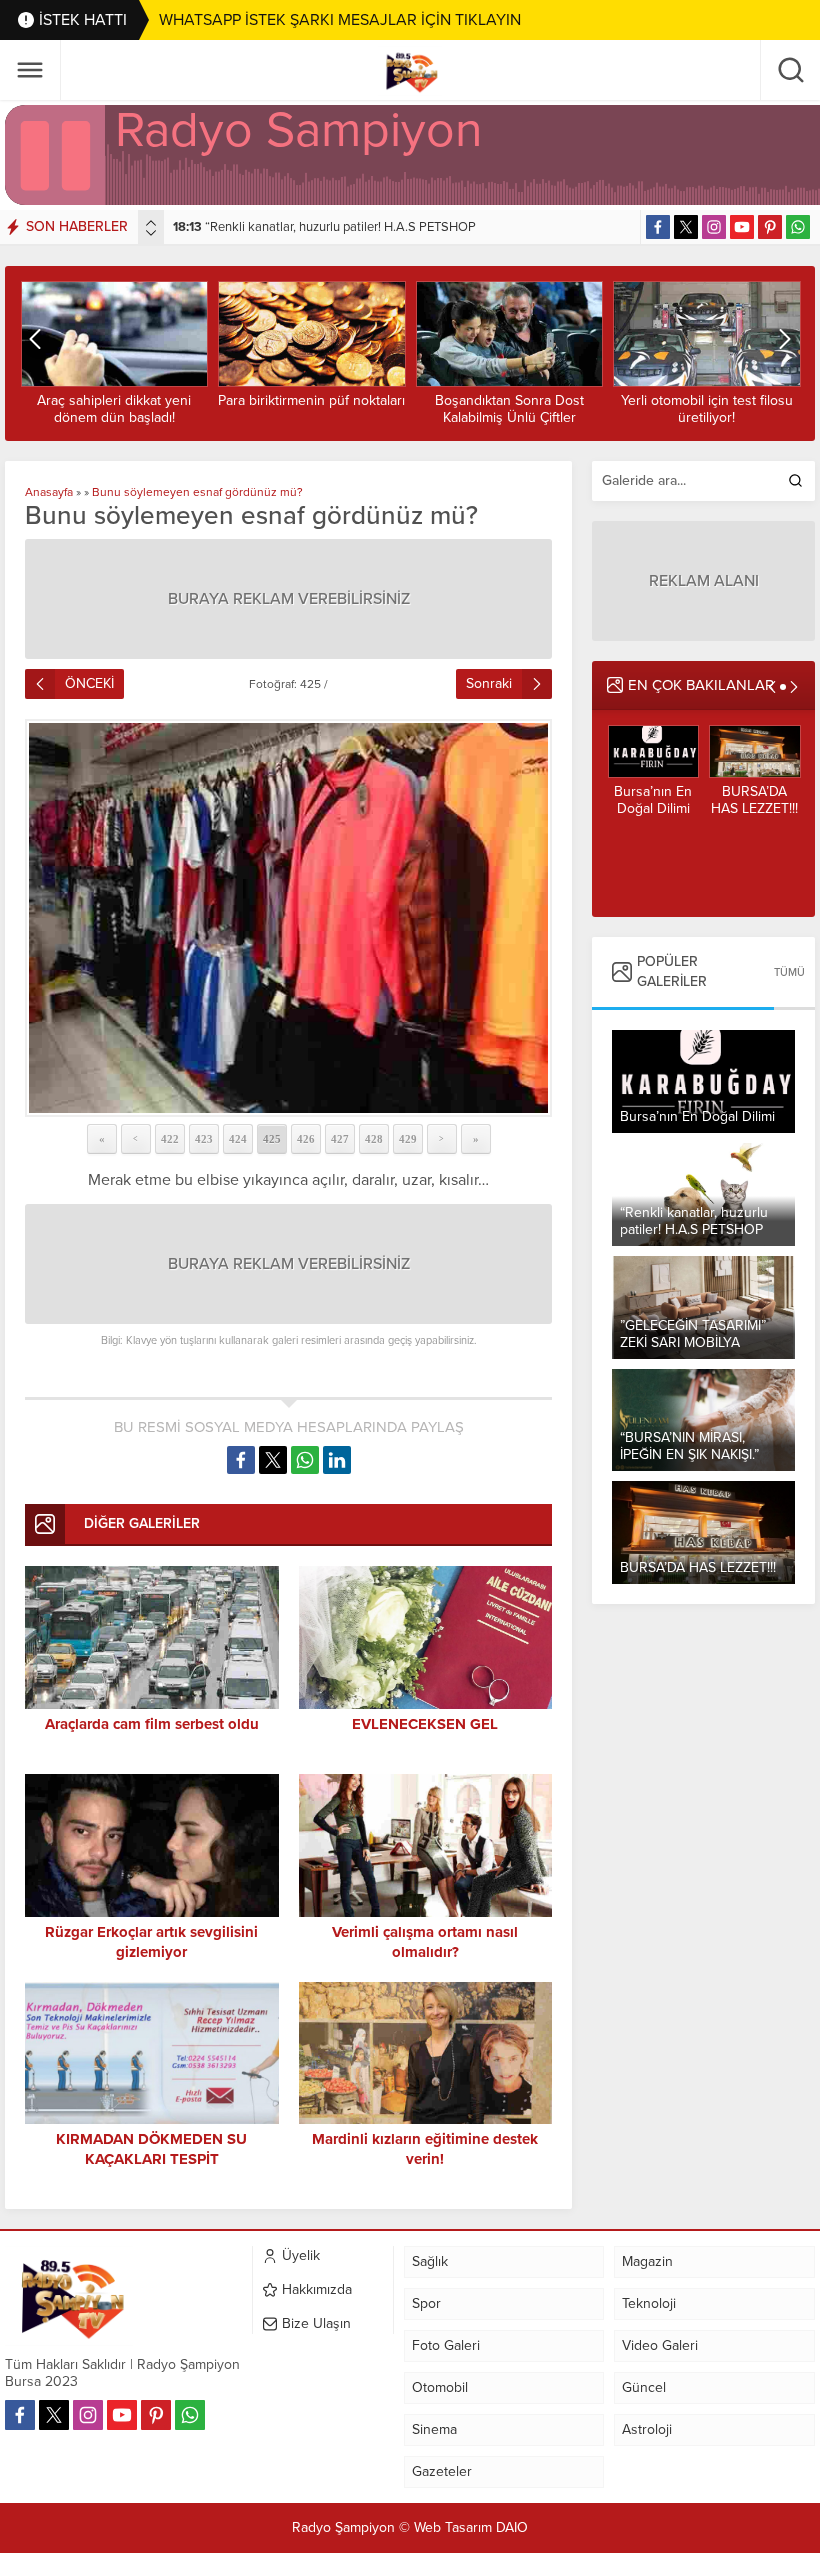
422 (170, 1139)
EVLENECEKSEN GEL (425, 1724)
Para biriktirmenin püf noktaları (113, 400)
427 (340, 1139)
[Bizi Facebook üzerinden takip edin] (658, 227)
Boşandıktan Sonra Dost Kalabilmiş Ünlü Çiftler (311, 409)
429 (408, 1139)
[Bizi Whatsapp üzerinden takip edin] (798, 227)
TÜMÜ (789, 972)
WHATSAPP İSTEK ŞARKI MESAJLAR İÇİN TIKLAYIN (340, 20)
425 (272, 1139)
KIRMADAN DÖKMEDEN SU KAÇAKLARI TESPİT (706, 409)
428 (374, 1139)
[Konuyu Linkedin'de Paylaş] (337, 1460)
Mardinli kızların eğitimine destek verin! (425, 2149)
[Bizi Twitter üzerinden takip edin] (686, 227)
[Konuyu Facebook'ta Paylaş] (241, 1460)
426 (306, 1139)
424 (238, 1139)
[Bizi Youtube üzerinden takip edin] (742, 227)
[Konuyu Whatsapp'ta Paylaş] (305, 1460)
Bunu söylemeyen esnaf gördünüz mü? (197, 492)
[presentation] (151, 223)
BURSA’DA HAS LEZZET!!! (652, 800)
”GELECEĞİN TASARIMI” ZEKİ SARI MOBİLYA (316, 227)
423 (204, 1139)
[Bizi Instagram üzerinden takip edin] (714, 227)
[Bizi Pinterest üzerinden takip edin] (770, 227)
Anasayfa (49, 492)
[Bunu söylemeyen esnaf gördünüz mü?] (288, 917)
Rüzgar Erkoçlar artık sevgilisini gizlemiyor (151, 1942)
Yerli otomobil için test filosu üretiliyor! (509, 409)
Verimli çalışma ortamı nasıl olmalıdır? (425, 1942)
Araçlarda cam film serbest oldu (152, 1724)
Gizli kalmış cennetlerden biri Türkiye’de (754, 808)
